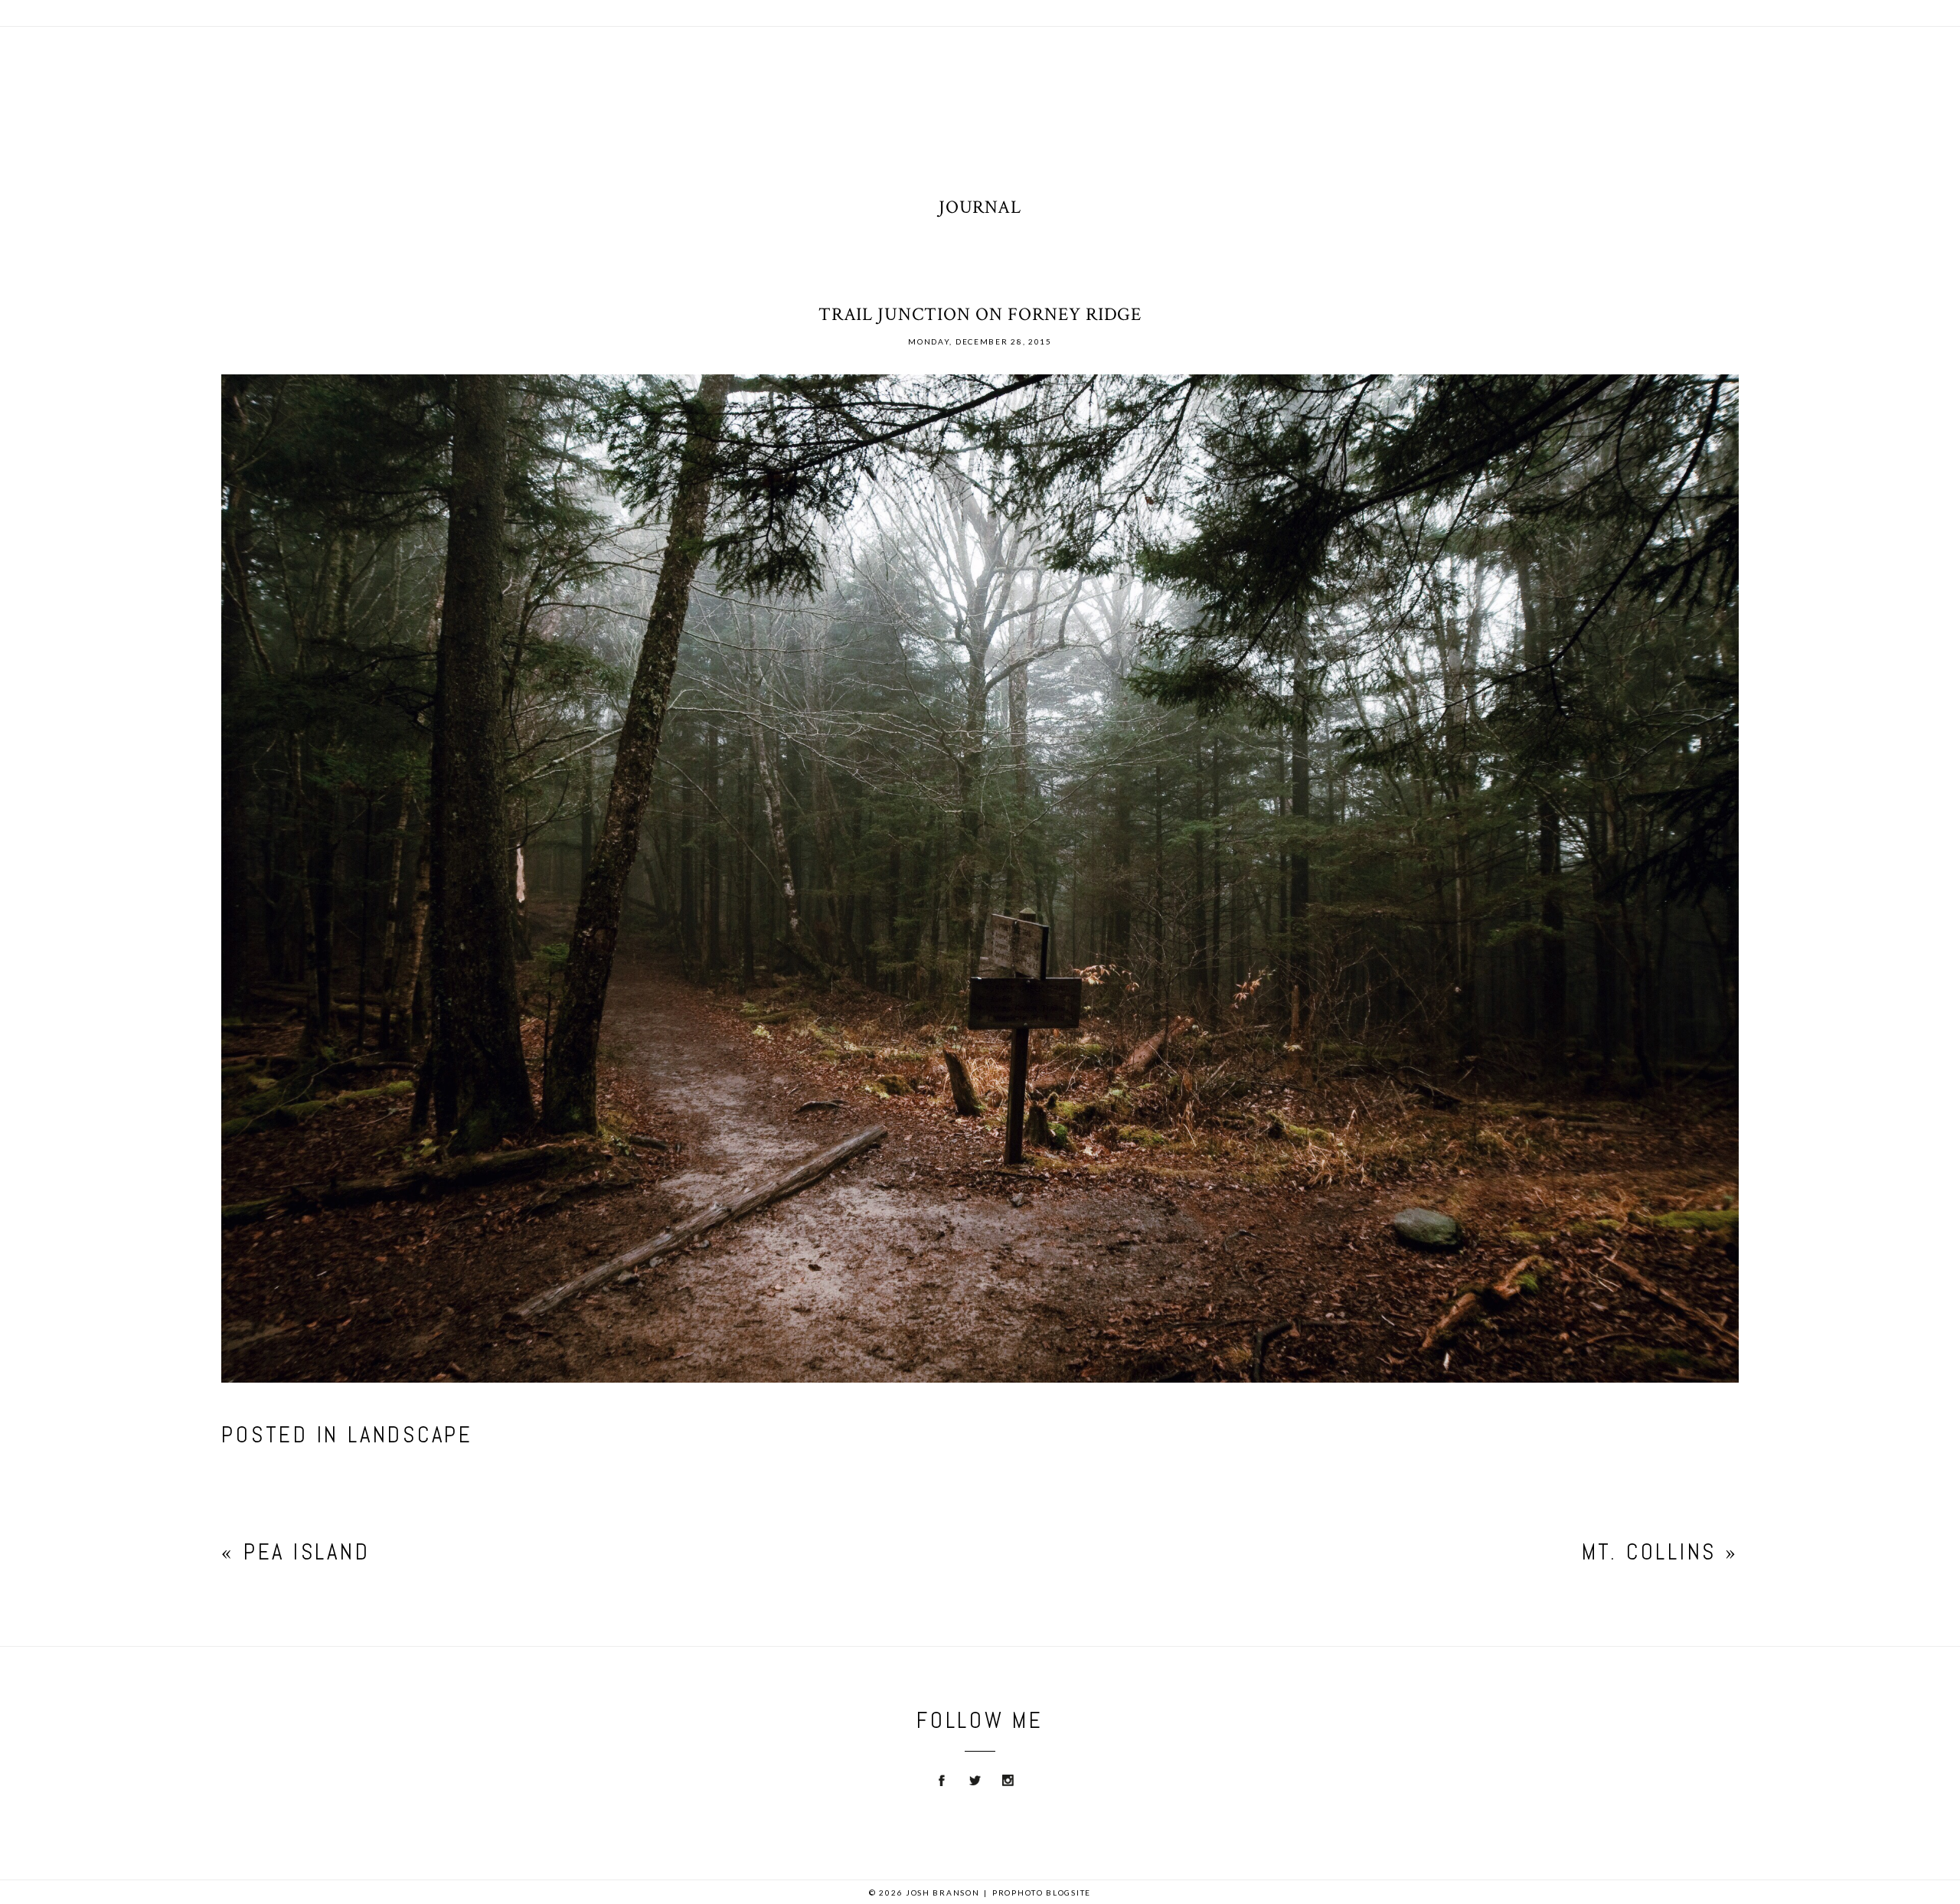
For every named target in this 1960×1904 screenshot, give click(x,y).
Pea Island (307, 1552)
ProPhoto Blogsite (1042, 1893)
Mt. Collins (1649, 1552)
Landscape (410, 1435)
